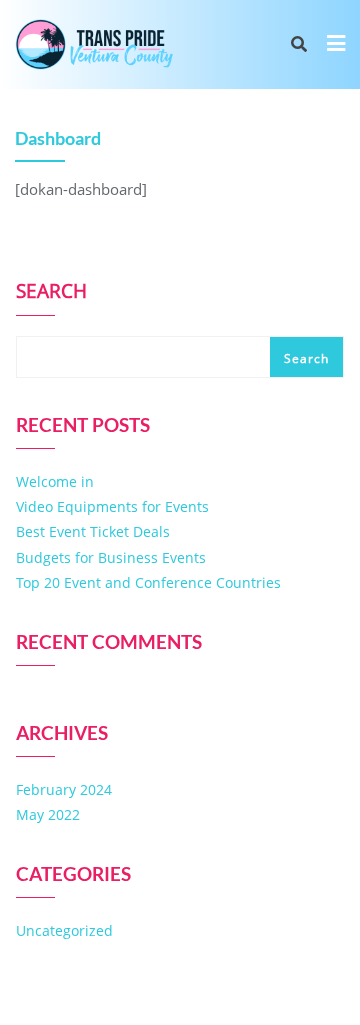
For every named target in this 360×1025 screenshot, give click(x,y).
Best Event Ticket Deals (93, 531)
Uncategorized (64, 930)
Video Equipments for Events (112, 506)
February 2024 (64, 789)
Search (51, 293)
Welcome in (55, 481)
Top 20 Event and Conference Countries (148, 582)
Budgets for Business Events (111, 557)
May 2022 (48, 814)
